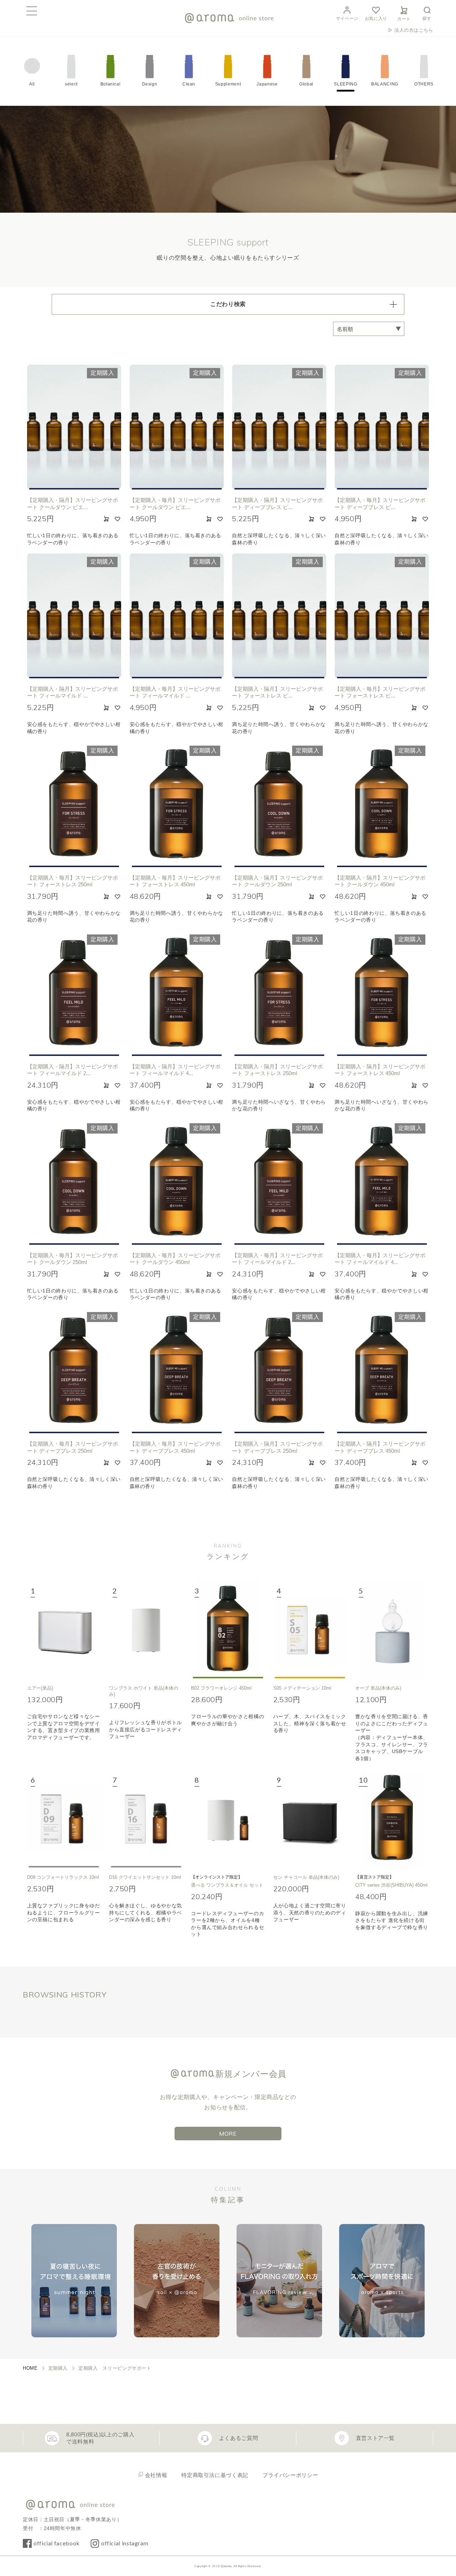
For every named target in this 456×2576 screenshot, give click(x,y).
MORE (228, 2134)
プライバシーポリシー (290, 2475)
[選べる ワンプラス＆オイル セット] (228, 1819)
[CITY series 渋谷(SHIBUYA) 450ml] (392, 1819)
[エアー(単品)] (64, 1629)
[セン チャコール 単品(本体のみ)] (310, 1819)
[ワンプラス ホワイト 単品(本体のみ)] (146, 1629)
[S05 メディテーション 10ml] (310, 1629)
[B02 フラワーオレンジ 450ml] (228, 1629)
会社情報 (156, 2475)
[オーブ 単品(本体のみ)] (392, 1629)
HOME (30, 2368)
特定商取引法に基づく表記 (215, 2475)
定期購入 (58, 2368)
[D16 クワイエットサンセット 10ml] (146, 1819)
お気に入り (376, 19)
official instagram (125, 2543)
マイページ (347, 19)
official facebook (57, 2543)
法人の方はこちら (414, 30)
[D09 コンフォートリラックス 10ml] (64, 1819)
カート (404, 19)
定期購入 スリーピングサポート (115, 2368)
